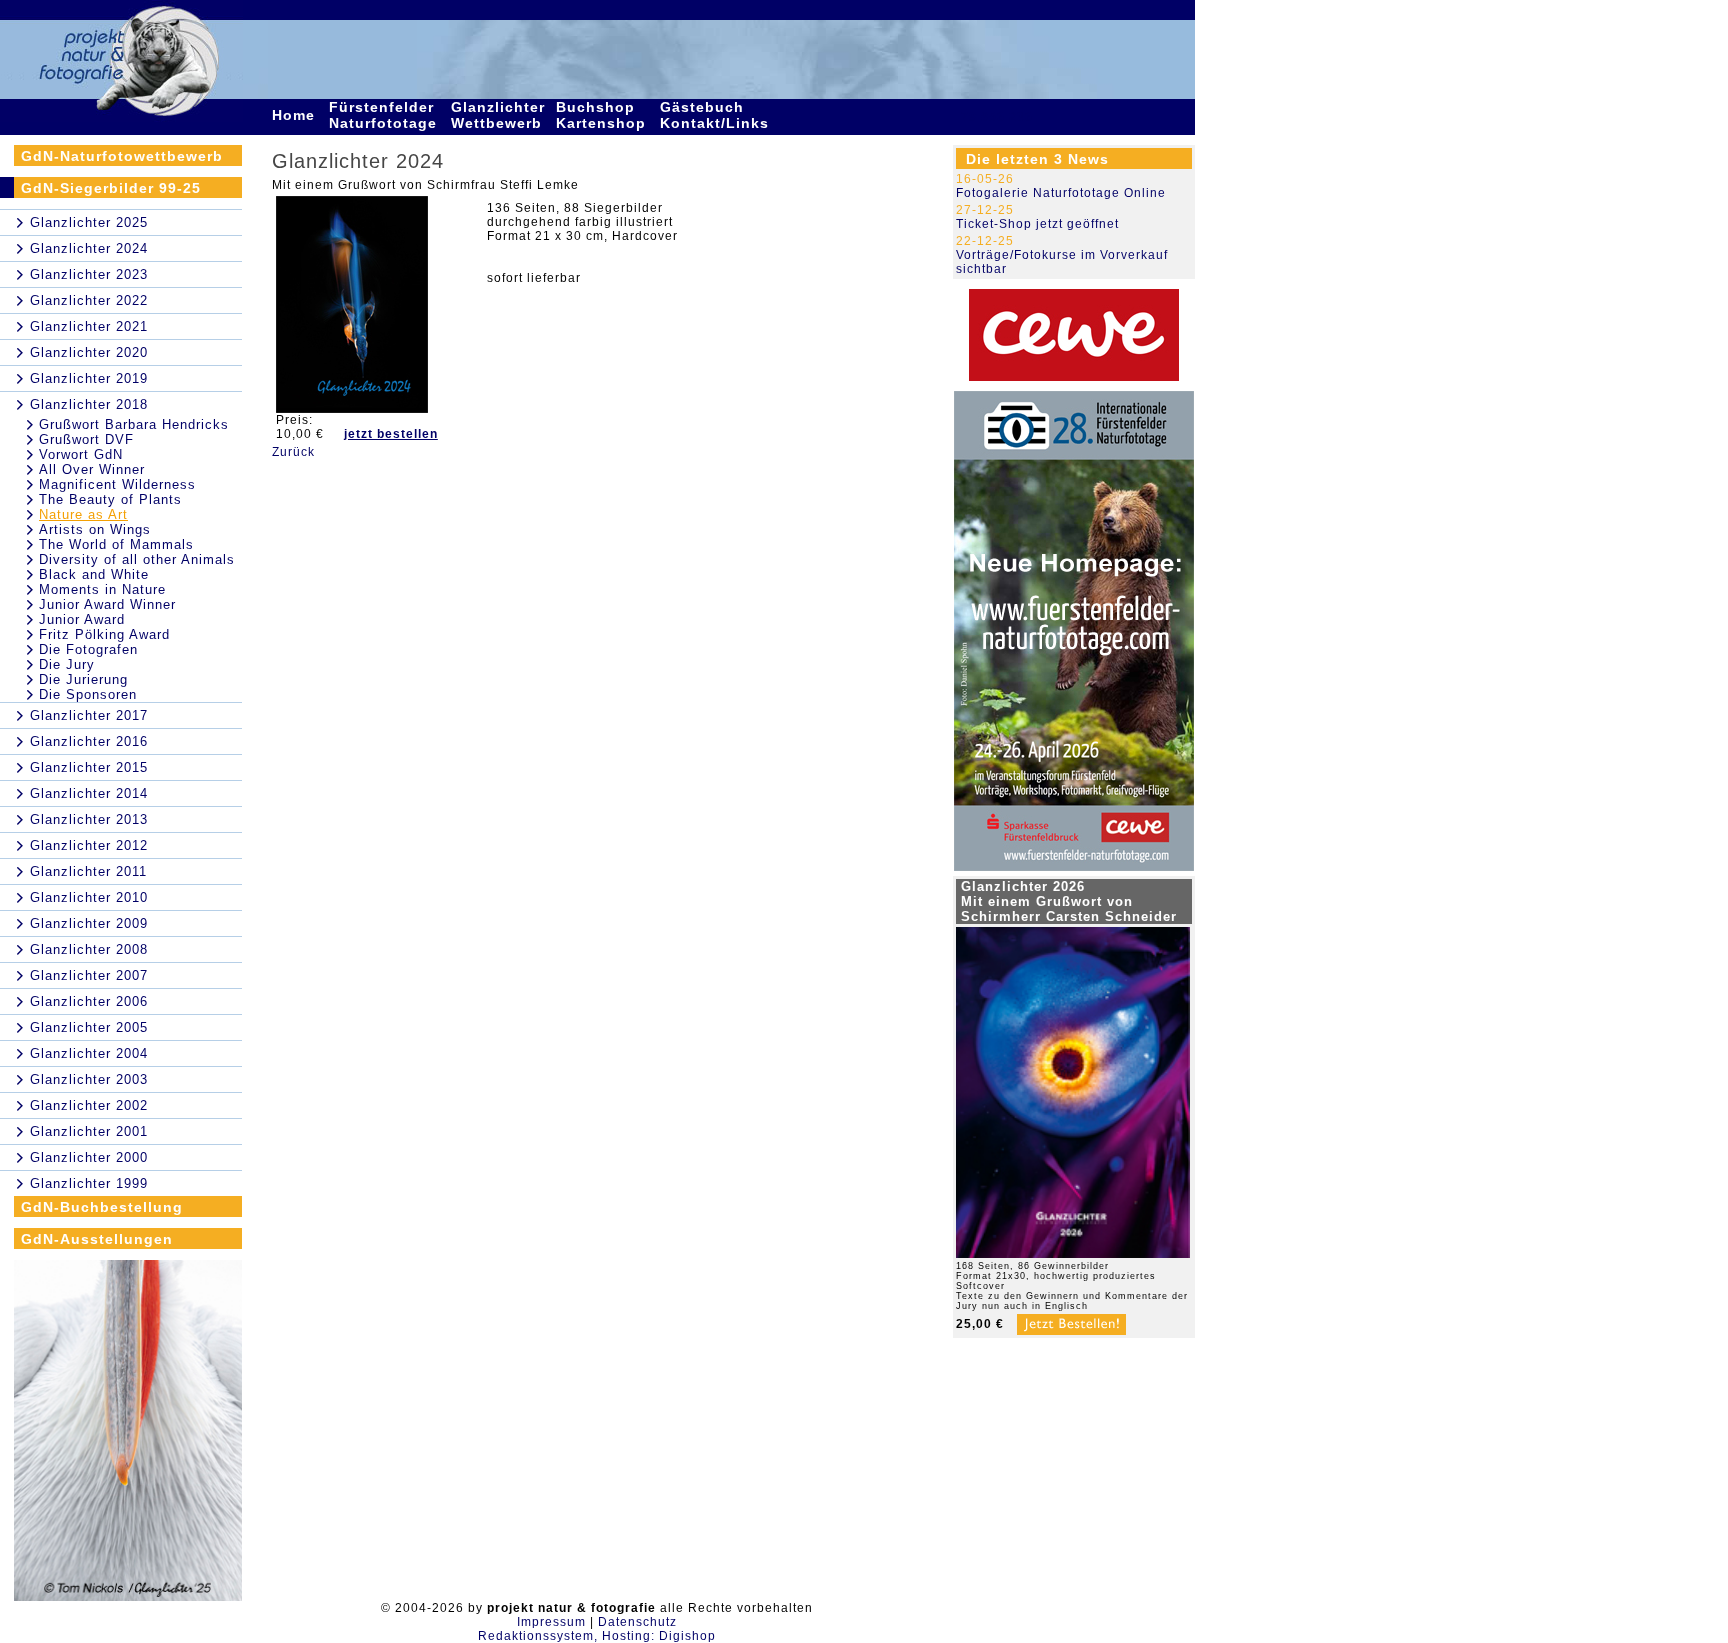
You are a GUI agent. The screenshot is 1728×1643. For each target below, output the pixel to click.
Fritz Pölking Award (104, 634)
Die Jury (67, 664)
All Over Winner (92, 469)
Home (296, 115)
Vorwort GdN (81, 454)
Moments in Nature (102, 589)
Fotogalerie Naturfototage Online (1061, 193)
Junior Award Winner (107, 604)
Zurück (293, 452)
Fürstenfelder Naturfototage (385, 115)
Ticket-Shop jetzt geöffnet (1037, 224)
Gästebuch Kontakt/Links (717, 115)
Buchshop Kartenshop (603, 115)
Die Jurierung (83, 679)
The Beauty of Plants (110, 499)
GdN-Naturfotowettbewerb (122, 156)
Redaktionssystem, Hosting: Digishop (597, 1636)
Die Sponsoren (88, 694)
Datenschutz (637, 1622)
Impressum (551, 1622)
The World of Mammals (116, 544)
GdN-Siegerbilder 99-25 (111, 188)
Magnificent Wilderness (117, 484)
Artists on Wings (95, 529)
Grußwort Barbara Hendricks (134, 424)
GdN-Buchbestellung (102, 1207)
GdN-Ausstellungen (97, 1239)
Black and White (94, 574)
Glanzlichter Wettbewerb (499, 115)
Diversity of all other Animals (137, 559)
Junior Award (82, 619)
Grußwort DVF (86, 439)
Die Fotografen (88, 649)
